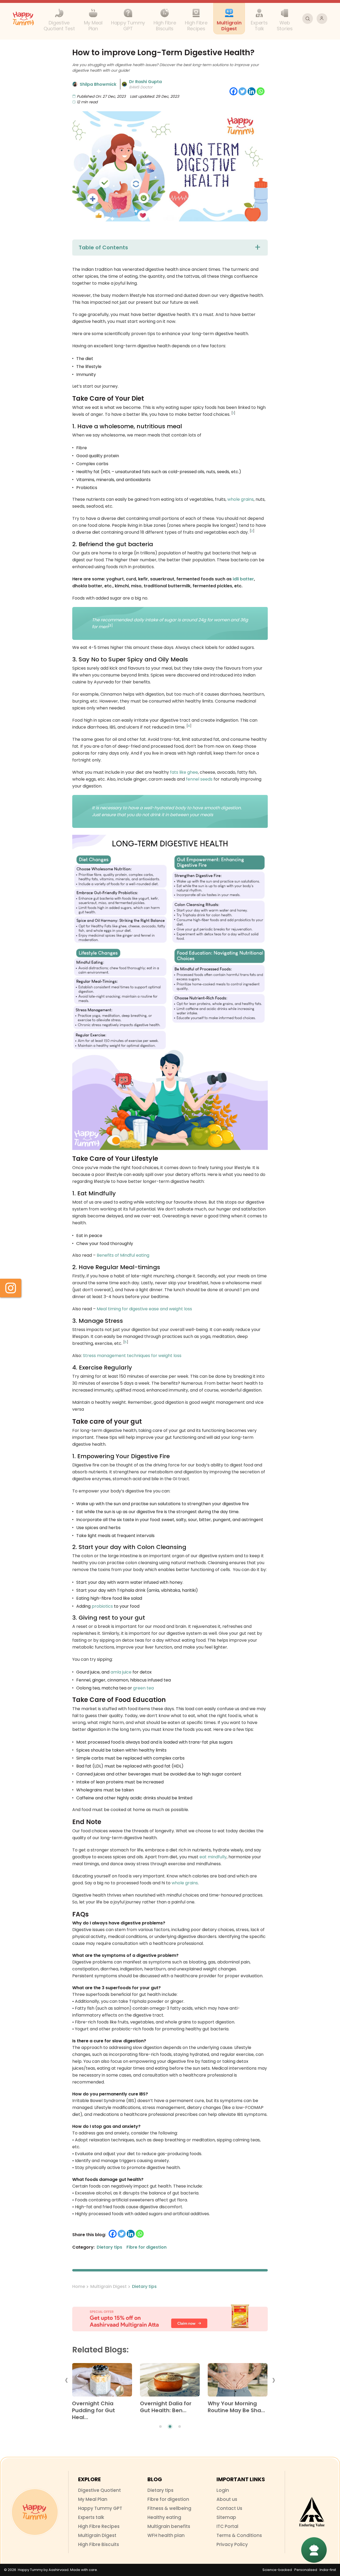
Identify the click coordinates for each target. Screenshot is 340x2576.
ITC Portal (227, 2526)
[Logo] (35, 2512)
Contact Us (229, 2508)
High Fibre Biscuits (99, 2544)
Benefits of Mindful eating (123, 1255)
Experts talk (91, 2517)
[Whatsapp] (261, 91)
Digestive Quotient (99, 2490)
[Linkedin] (252, 91)
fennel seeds (199, 779)
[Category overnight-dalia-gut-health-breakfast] (170, 2382)
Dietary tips (144, 2286)
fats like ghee (184, 772)
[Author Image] (75, 84)
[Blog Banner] (170, 2318)
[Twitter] (243, 91)
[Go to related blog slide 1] (160, 2427)
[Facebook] (233, 91)
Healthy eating (164, 2517)
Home (79, 2286)
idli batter (243, 579)
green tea (143, 1688)
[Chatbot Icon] (314, 2550)
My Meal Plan (93, 2499)
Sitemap (226, 2517)
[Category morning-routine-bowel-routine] (238, 2382)
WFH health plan (166, 2535)
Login (223, 2490)
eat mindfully (213, 1857)
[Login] (322, 19)
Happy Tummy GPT (100, 2508)
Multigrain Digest (109, 2286)
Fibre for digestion (168, 2499)
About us (227, 2499)
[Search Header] (308, 19)
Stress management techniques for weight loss (132, 1356)
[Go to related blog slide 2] (170, 2427)
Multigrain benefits (169, 2526)
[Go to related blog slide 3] (180, 2427)
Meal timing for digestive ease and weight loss (144, 1309)
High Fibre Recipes (99, 2526)
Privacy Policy (232, 2544)
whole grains (241, 499)
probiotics (102, 1606)
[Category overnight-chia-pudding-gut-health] (102, 2382)
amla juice (121, 1672)
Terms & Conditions (239, 2535)
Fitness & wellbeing (169, 2508)
